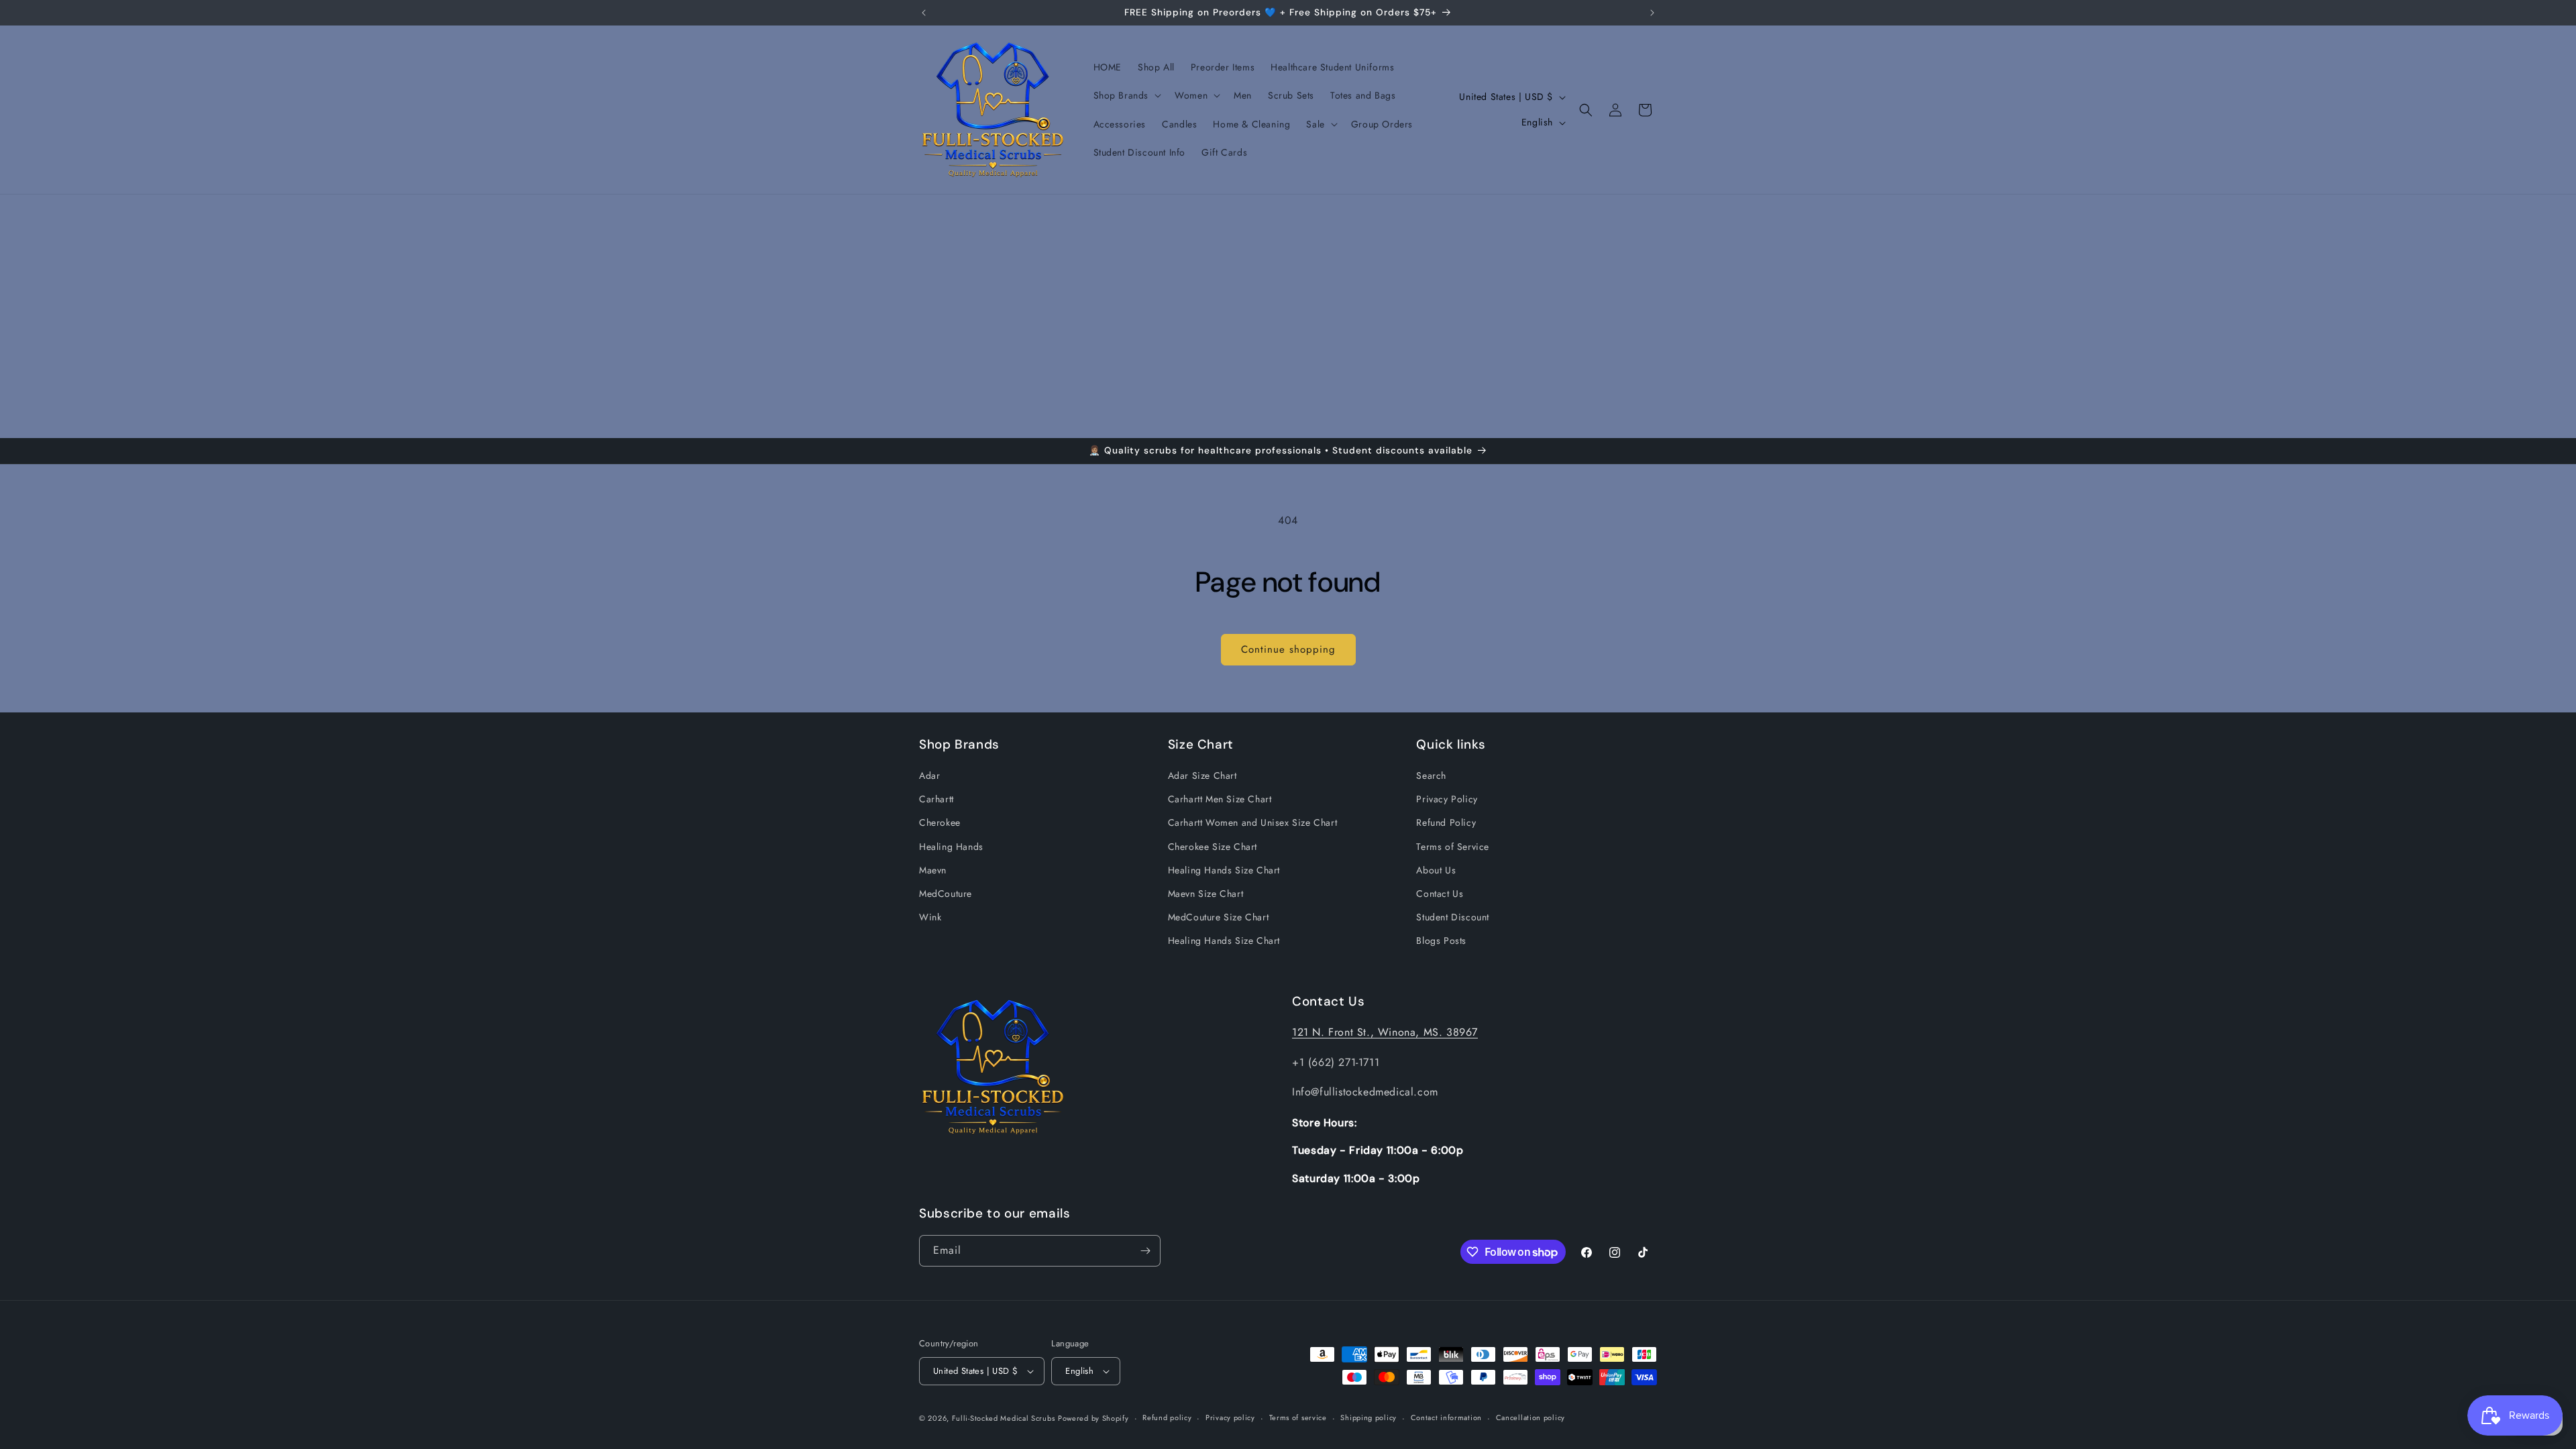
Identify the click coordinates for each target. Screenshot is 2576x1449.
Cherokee (940, 822)
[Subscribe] (1145, 1251)
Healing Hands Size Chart (1224, 870)
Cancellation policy (1531, 1417)
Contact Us (1440, 894)
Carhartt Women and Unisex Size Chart (1253, 822)
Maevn (933, 870)
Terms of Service (1453, 847)
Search (1431, 775)
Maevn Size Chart (1206, 894)
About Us (1436, 870)
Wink (930, 917)
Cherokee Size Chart (1213, 847)
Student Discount (1453, 917)
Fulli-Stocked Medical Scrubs (1004, 1418)
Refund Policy (1446, 822)
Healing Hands (951, 847)
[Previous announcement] (924, 13)
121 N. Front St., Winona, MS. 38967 (1385, 1032)
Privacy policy (1230, 1417)
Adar (929, 775)
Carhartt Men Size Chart (1220, 799)
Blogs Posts (1441, 941)
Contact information (1446, 1417)
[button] (1126, 95)
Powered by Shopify (1093, 1418)
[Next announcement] (1652, 13)
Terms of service (1298, 1417)
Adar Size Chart (1202, 775)
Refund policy (1167, 1417)
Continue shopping (1288, 649)
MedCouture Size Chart (1219, 917)
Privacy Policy (1447, 799)
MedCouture (946, 894)
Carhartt (936, 799)
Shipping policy (1368, 1417)
